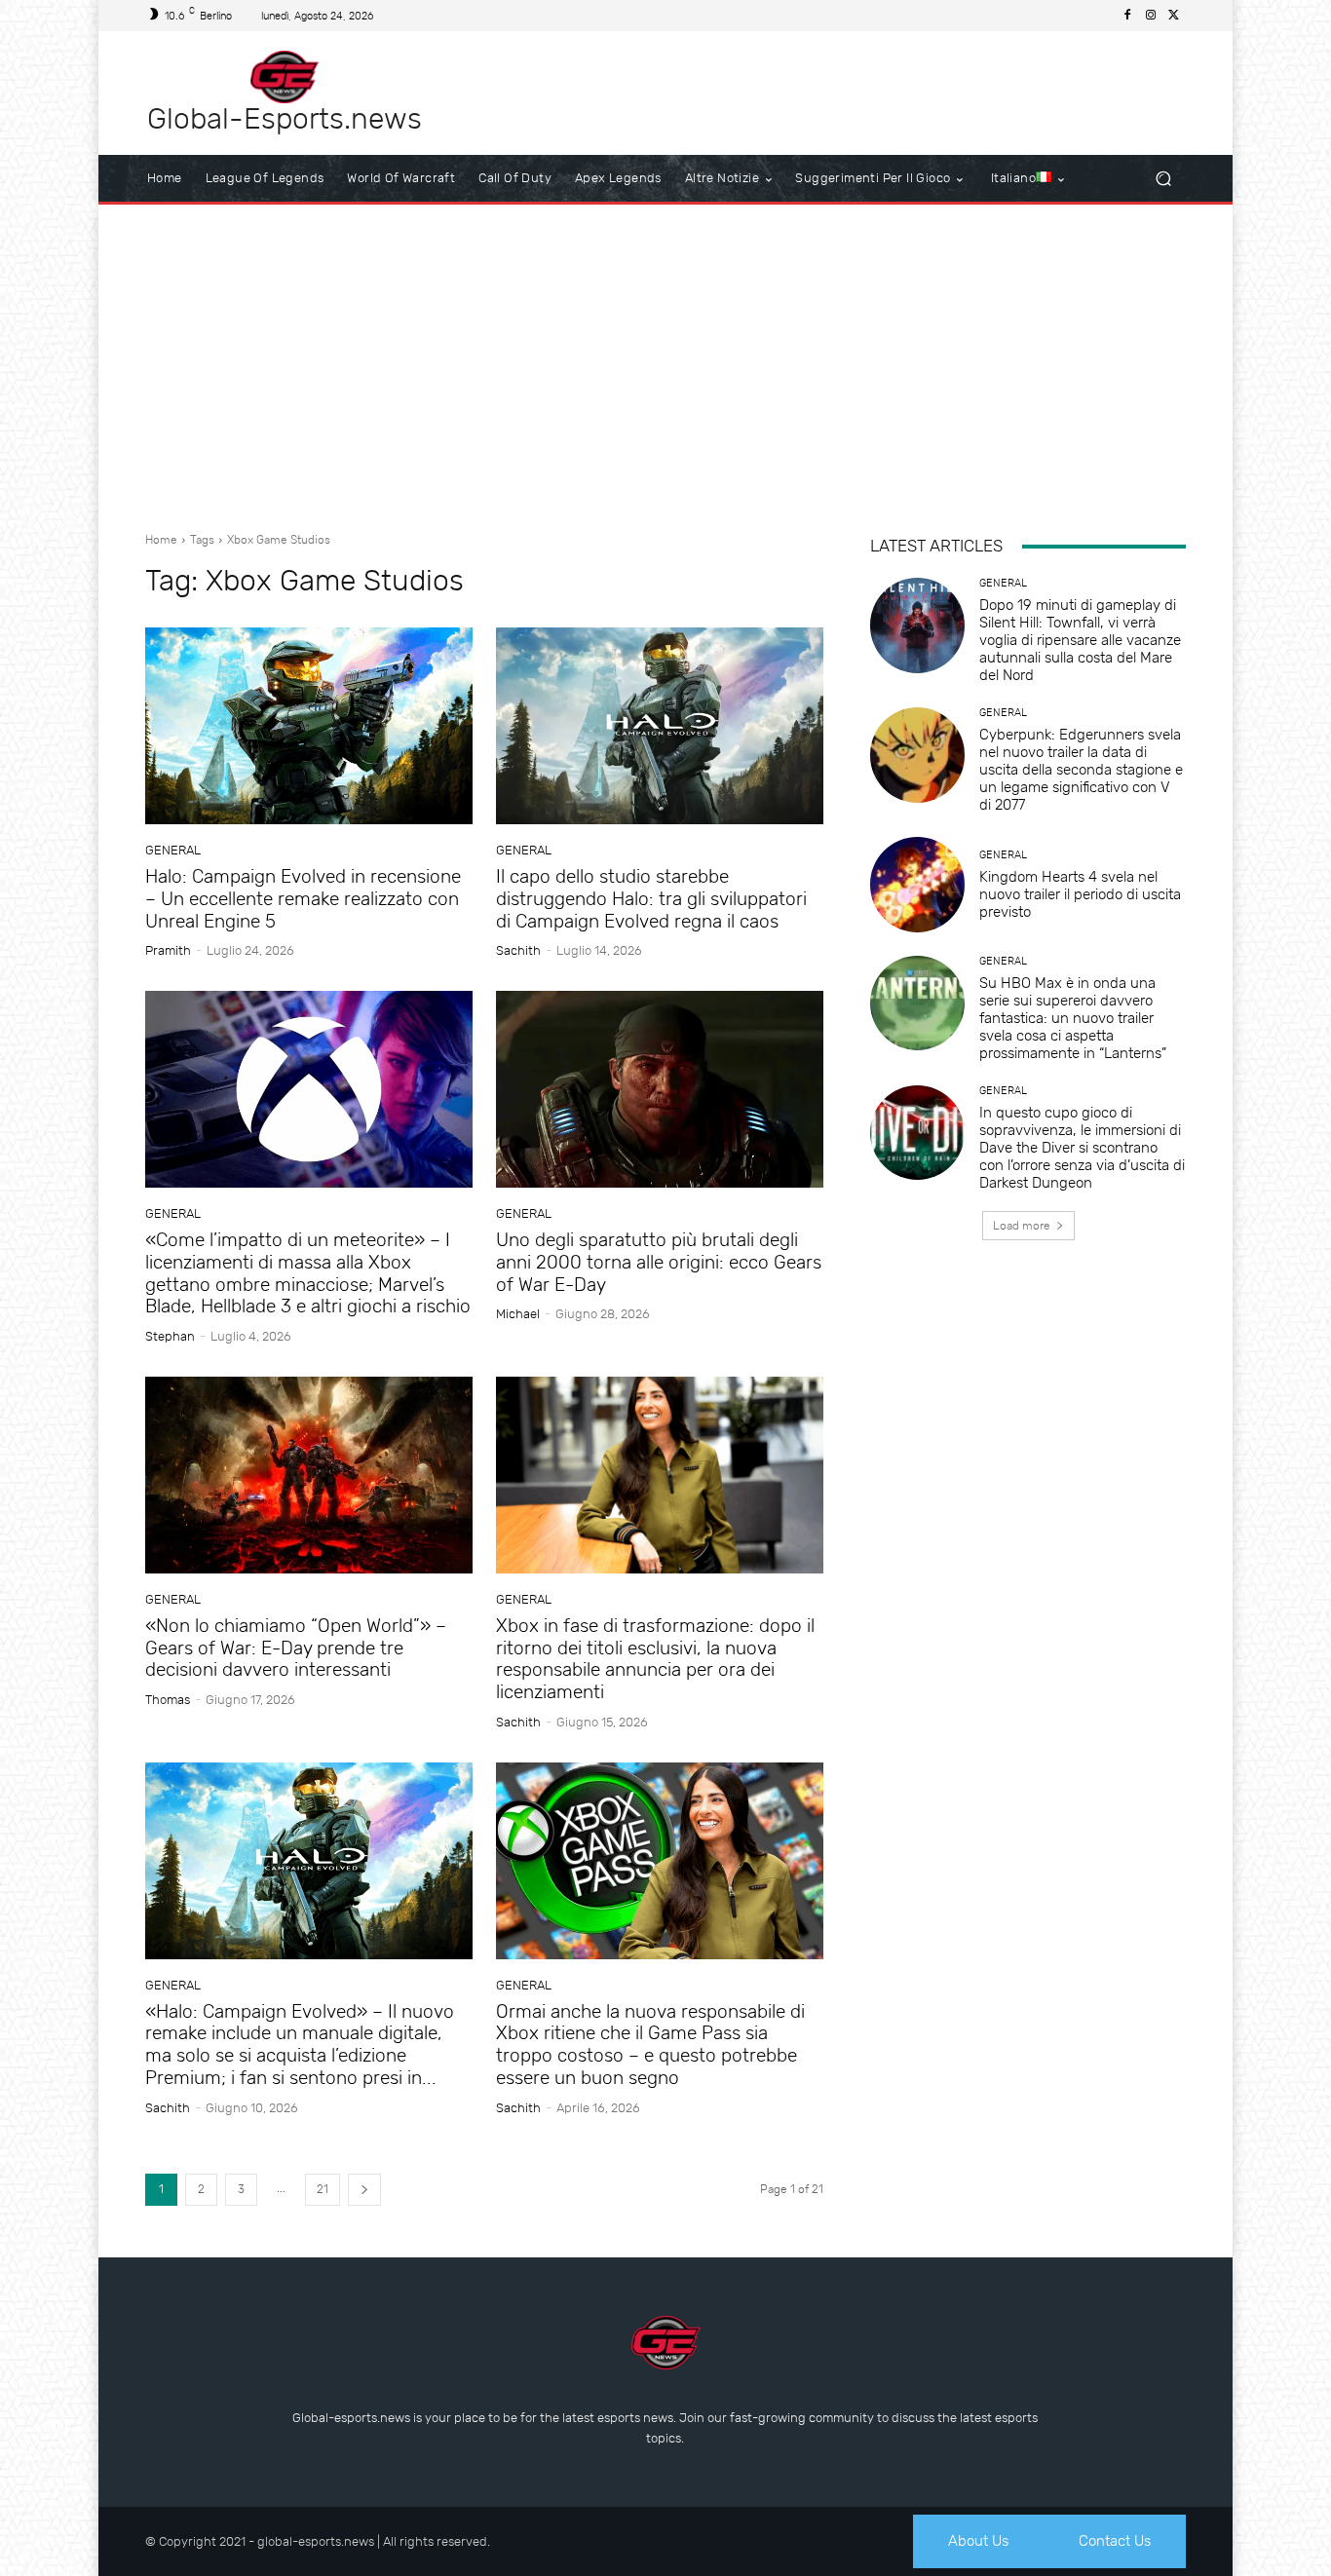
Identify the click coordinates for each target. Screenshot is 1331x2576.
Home (161, 540)
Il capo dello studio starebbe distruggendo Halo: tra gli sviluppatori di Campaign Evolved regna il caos (651, 899)
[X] (1174, 16)
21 (323, 2189)
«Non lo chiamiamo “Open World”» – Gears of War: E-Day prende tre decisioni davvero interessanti (296, 1648)
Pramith (168, 950)
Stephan (170, 1336)
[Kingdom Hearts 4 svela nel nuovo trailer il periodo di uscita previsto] (917, 884)
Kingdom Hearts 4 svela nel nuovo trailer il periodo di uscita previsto (1080, 894)
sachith (518, 950)
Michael (518, 1314)
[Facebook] (1127, 16)
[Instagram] (1151, 16)
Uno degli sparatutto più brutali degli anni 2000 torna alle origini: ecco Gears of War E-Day (659, 1262)
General (173, 850)
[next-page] (364, 2190)
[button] (1163, 179)
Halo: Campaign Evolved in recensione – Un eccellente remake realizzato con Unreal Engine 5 (303, 899)
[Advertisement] (665, 360)
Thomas (168, 1700)
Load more (1022, 1226)
